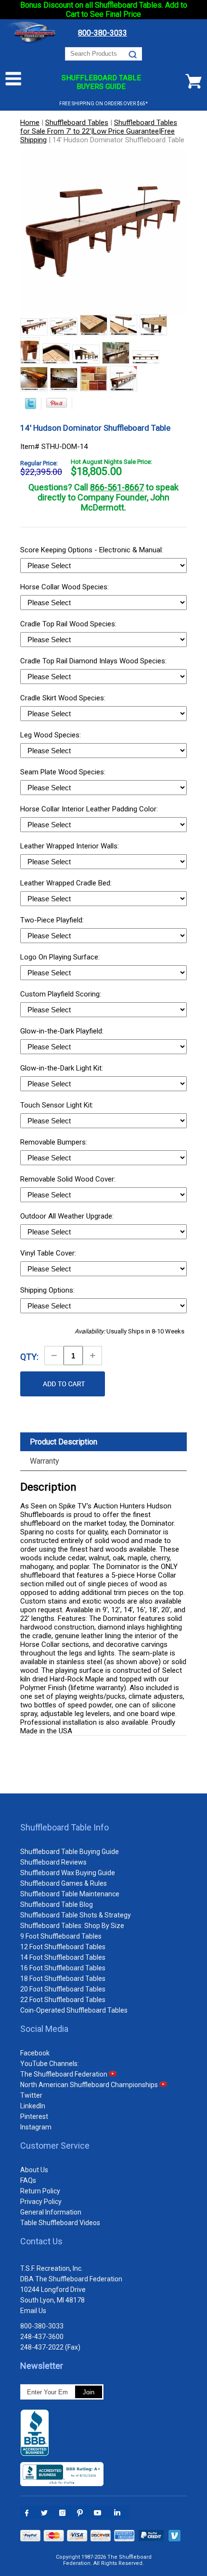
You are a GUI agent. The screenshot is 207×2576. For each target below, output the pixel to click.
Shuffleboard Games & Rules (64, 1883)
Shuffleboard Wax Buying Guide (68, 1873)
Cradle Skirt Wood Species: (64, 698)
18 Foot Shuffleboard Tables (63, 1979)
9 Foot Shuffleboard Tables (61, 1936)
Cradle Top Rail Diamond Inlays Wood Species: (94, 661)
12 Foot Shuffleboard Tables (63, 1947)
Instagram (36, 2127)
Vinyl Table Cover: (49, 1253)
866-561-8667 (117, 487)
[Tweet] (31, 407)
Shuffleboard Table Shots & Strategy (76, 1915)
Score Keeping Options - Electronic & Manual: (93, 550)
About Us (34, 2170)
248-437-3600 (42, 2337)
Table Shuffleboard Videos (60, 2223)
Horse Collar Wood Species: (65, 587)
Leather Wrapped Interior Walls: (71, 846)
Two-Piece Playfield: (53, 920)
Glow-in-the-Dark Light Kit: (63, 1068)
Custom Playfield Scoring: (62, 994)
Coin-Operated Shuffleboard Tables (74, 2010)
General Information (51, 2212)
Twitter (31, 2095)
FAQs (28, 2180)
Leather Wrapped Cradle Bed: (67, 883)
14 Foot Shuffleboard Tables (63, 1957)
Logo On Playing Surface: (61, 957)
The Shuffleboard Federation (65, 2074)
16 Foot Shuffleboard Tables (63, 1968)
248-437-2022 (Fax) (50, 2347)
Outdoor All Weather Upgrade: (68, 1216)
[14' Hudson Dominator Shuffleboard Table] (34, 328)
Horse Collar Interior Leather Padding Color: (90, 809)
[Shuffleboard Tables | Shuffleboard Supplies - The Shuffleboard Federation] (32, 43)
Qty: (29, 1357)
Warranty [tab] (45, 1461)
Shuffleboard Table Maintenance (70, 1894)
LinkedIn (33, 2106)
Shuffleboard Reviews (53, 1862)
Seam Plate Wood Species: (64, 772)
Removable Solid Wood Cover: (69, 1179)
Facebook (35, 2053)
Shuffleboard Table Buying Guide (70, 1852)
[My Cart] (194, 81)
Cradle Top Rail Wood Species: (69, 624)
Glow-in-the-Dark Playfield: (63, 1031)
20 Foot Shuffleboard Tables (63, 1989)
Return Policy (40, 2191)
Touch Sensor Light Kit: (58, 1105)
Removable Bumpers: (55, 1142)
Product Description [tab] (64, 1442)
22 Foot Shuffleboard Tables (63, 2000)
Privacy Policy (41, 2202)
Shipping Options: (48, 1290)
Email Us (33, 2311)
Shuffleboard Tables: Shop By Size (72, 1926)
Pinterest (34, 2116)
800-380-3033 (42, 2326)
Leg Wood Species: (52, 735)
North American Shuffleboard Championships (90, 2085)
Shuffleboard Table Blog (57, 1904)
